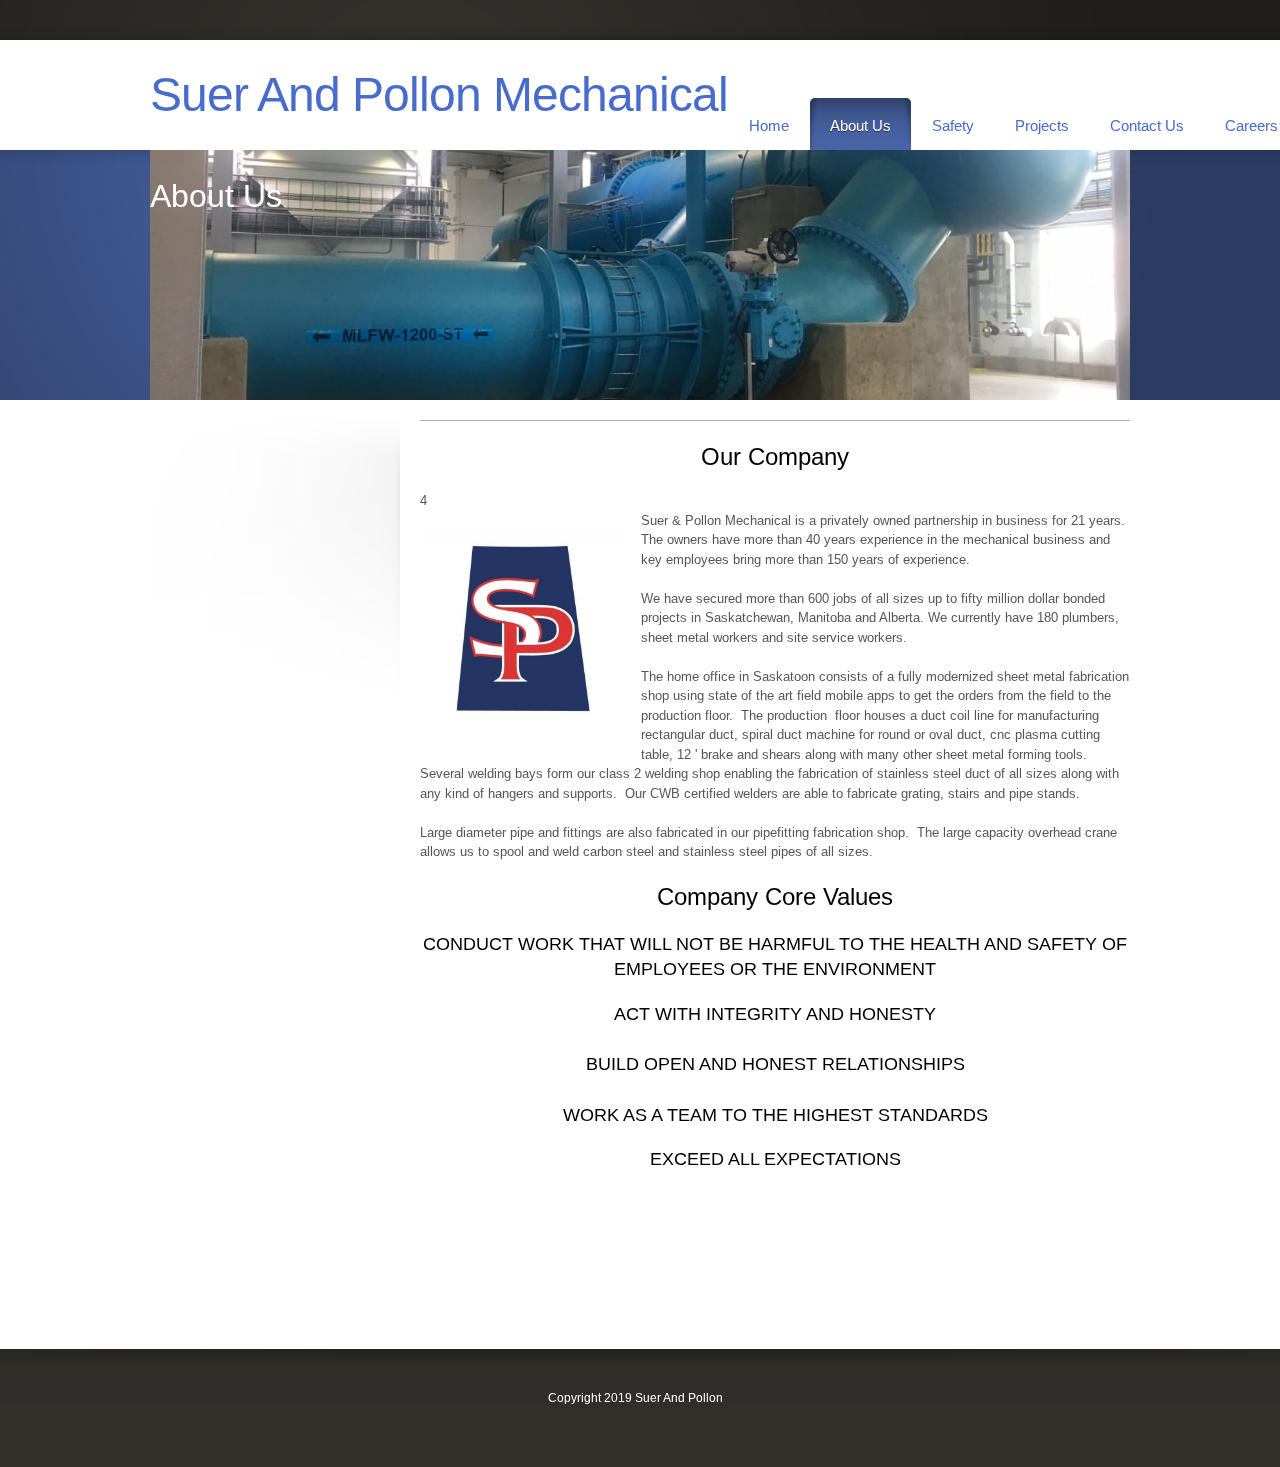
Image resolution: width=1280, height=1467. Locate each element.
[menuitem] (769, 124)
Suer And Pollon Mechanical (439, 94)
